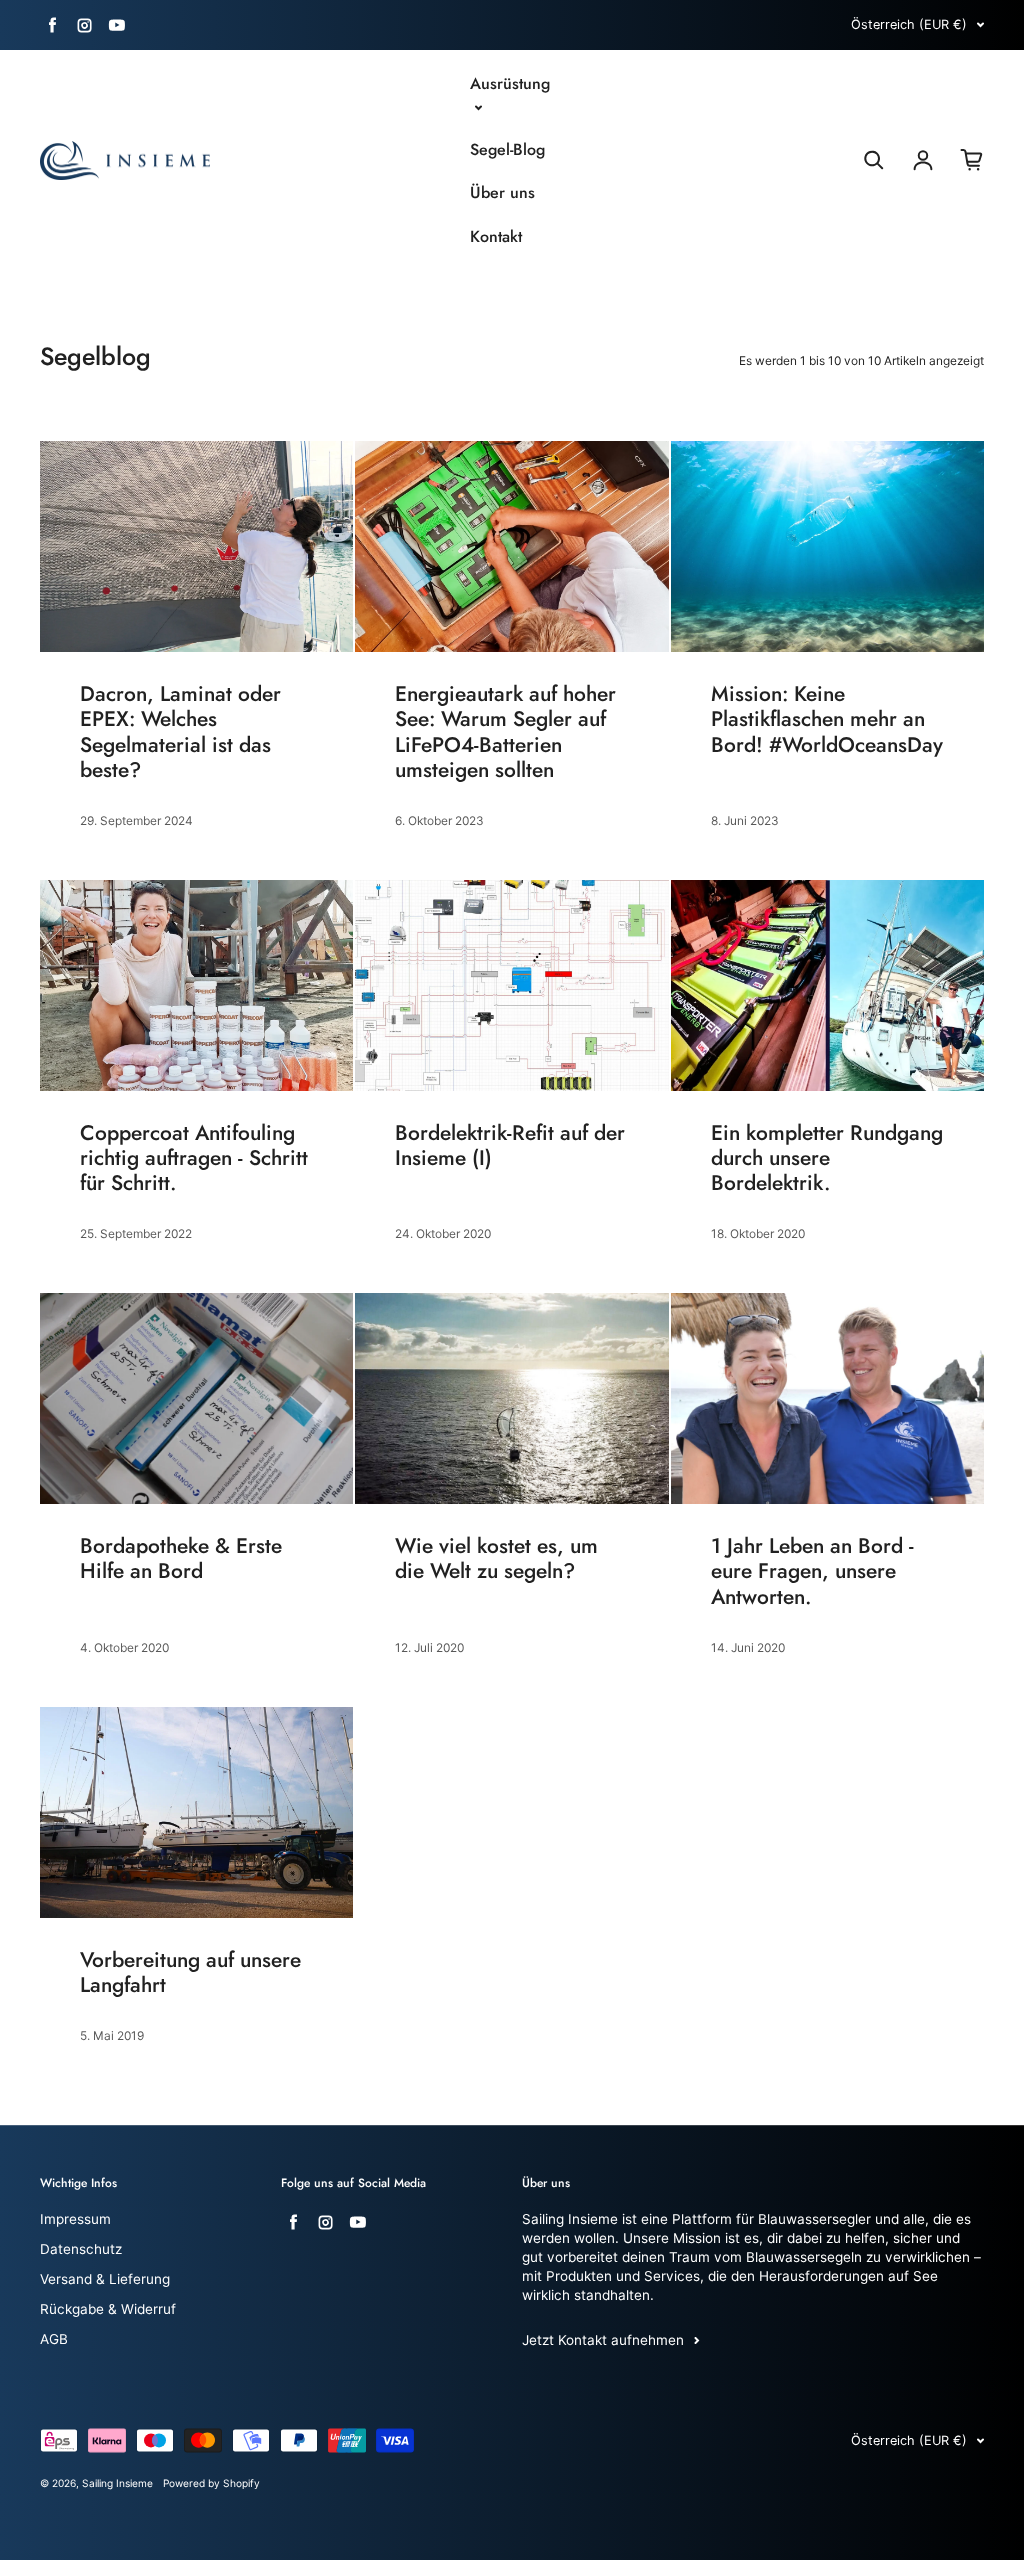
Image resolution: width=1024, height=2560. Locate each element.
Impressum (75, 2219)
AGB (54, 2339)
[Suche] (874, 160)
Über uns (502, 193)
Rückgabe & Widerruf (108, 2309)
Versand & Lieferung (105, 2279)
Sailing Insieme (117, 2483)
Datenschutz (81, 2249)
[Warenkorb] (972, 160)
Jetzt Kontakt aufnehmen (603, 2340)
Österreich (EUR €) (909, 24)
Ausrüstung (510, 84)
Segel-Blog (507, 150)
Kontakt (496, 237)
